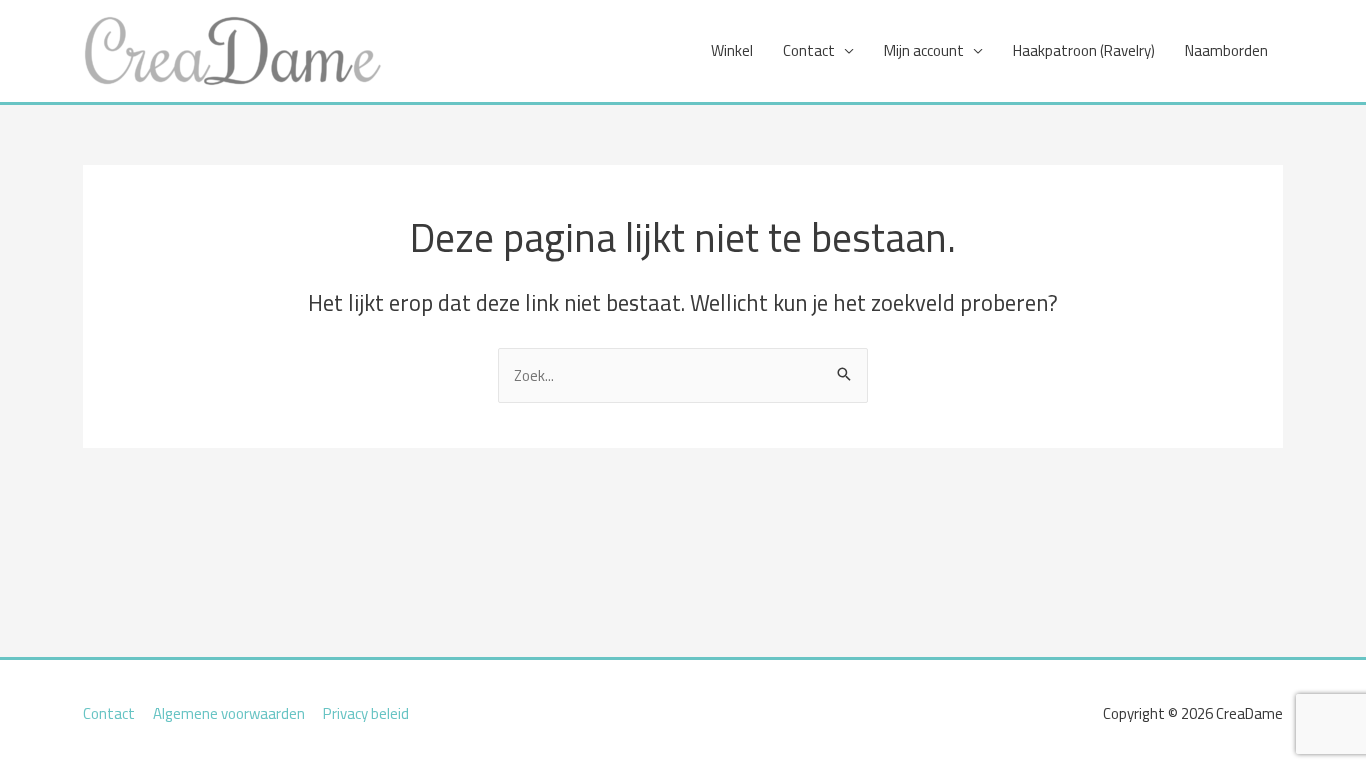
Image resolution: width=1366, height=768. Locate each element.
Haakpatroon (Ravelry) (1084, 50)
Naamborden (1226, 50)
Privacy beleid (366, 713)
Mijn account (924, 50)
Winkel (732, 50)
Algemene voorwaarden (229, 713)
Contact (809, 50)
